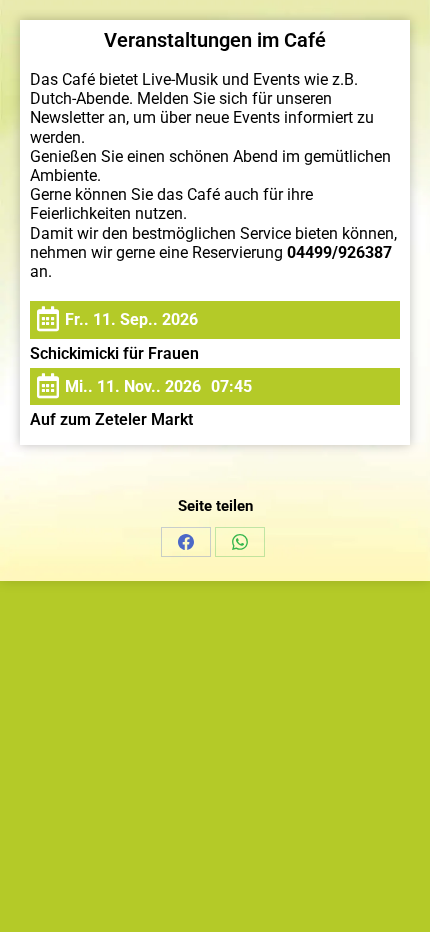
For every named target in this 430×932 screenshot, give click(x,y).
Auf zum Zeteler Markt (111, 419)
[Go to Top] (400, 902)
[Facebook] (186, 542)
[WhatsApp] (240, 542)
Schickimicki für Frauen (114, 353)
